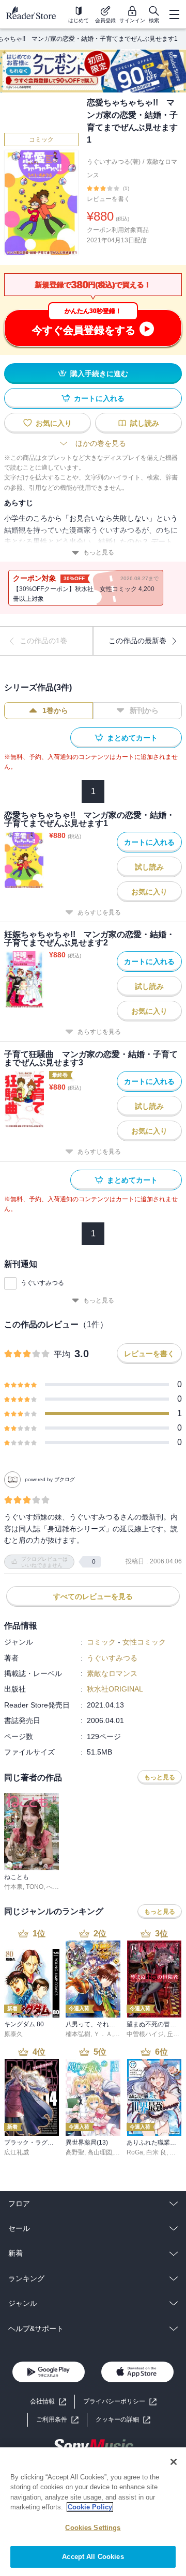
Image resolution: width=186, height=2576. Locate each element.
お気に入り (54, 423)
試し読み (145, 423)
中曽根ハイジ (145, 2034)
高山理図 (100, 2152)
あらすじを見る (99, 912)
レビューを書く (109, 199)
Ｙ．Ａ (103, 2034)
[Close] (174, 2462)
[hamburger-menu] (174, 14)
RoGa (135, 2152)
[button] (123, 2420)
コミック (41, 139)
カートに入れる (99, 398)
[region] (93, 2512)
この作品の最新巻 (137, 641)
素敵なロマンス (112, 1673)
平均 (62, 1354)
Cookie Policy (90, 2507)
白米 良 (156, 2152)
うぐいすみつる (42, 1283)
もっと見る (99, 552)
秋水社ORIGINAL (115, 1689)
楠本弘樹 (78, 2034)
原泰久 (13, 2034)
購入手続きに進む (99, 374)
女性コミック (144, 1642)
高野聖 (75, 2152)
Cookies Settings (93, 2528)
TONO (35, 1887)
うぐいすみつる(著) (114, 162)
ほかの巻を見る (101, 443)
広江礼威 (17, 2152)
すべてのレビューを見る (93, 1596)
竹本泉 (13, 1887)
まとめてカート (132, 738)
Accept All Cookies (93, 2557)
